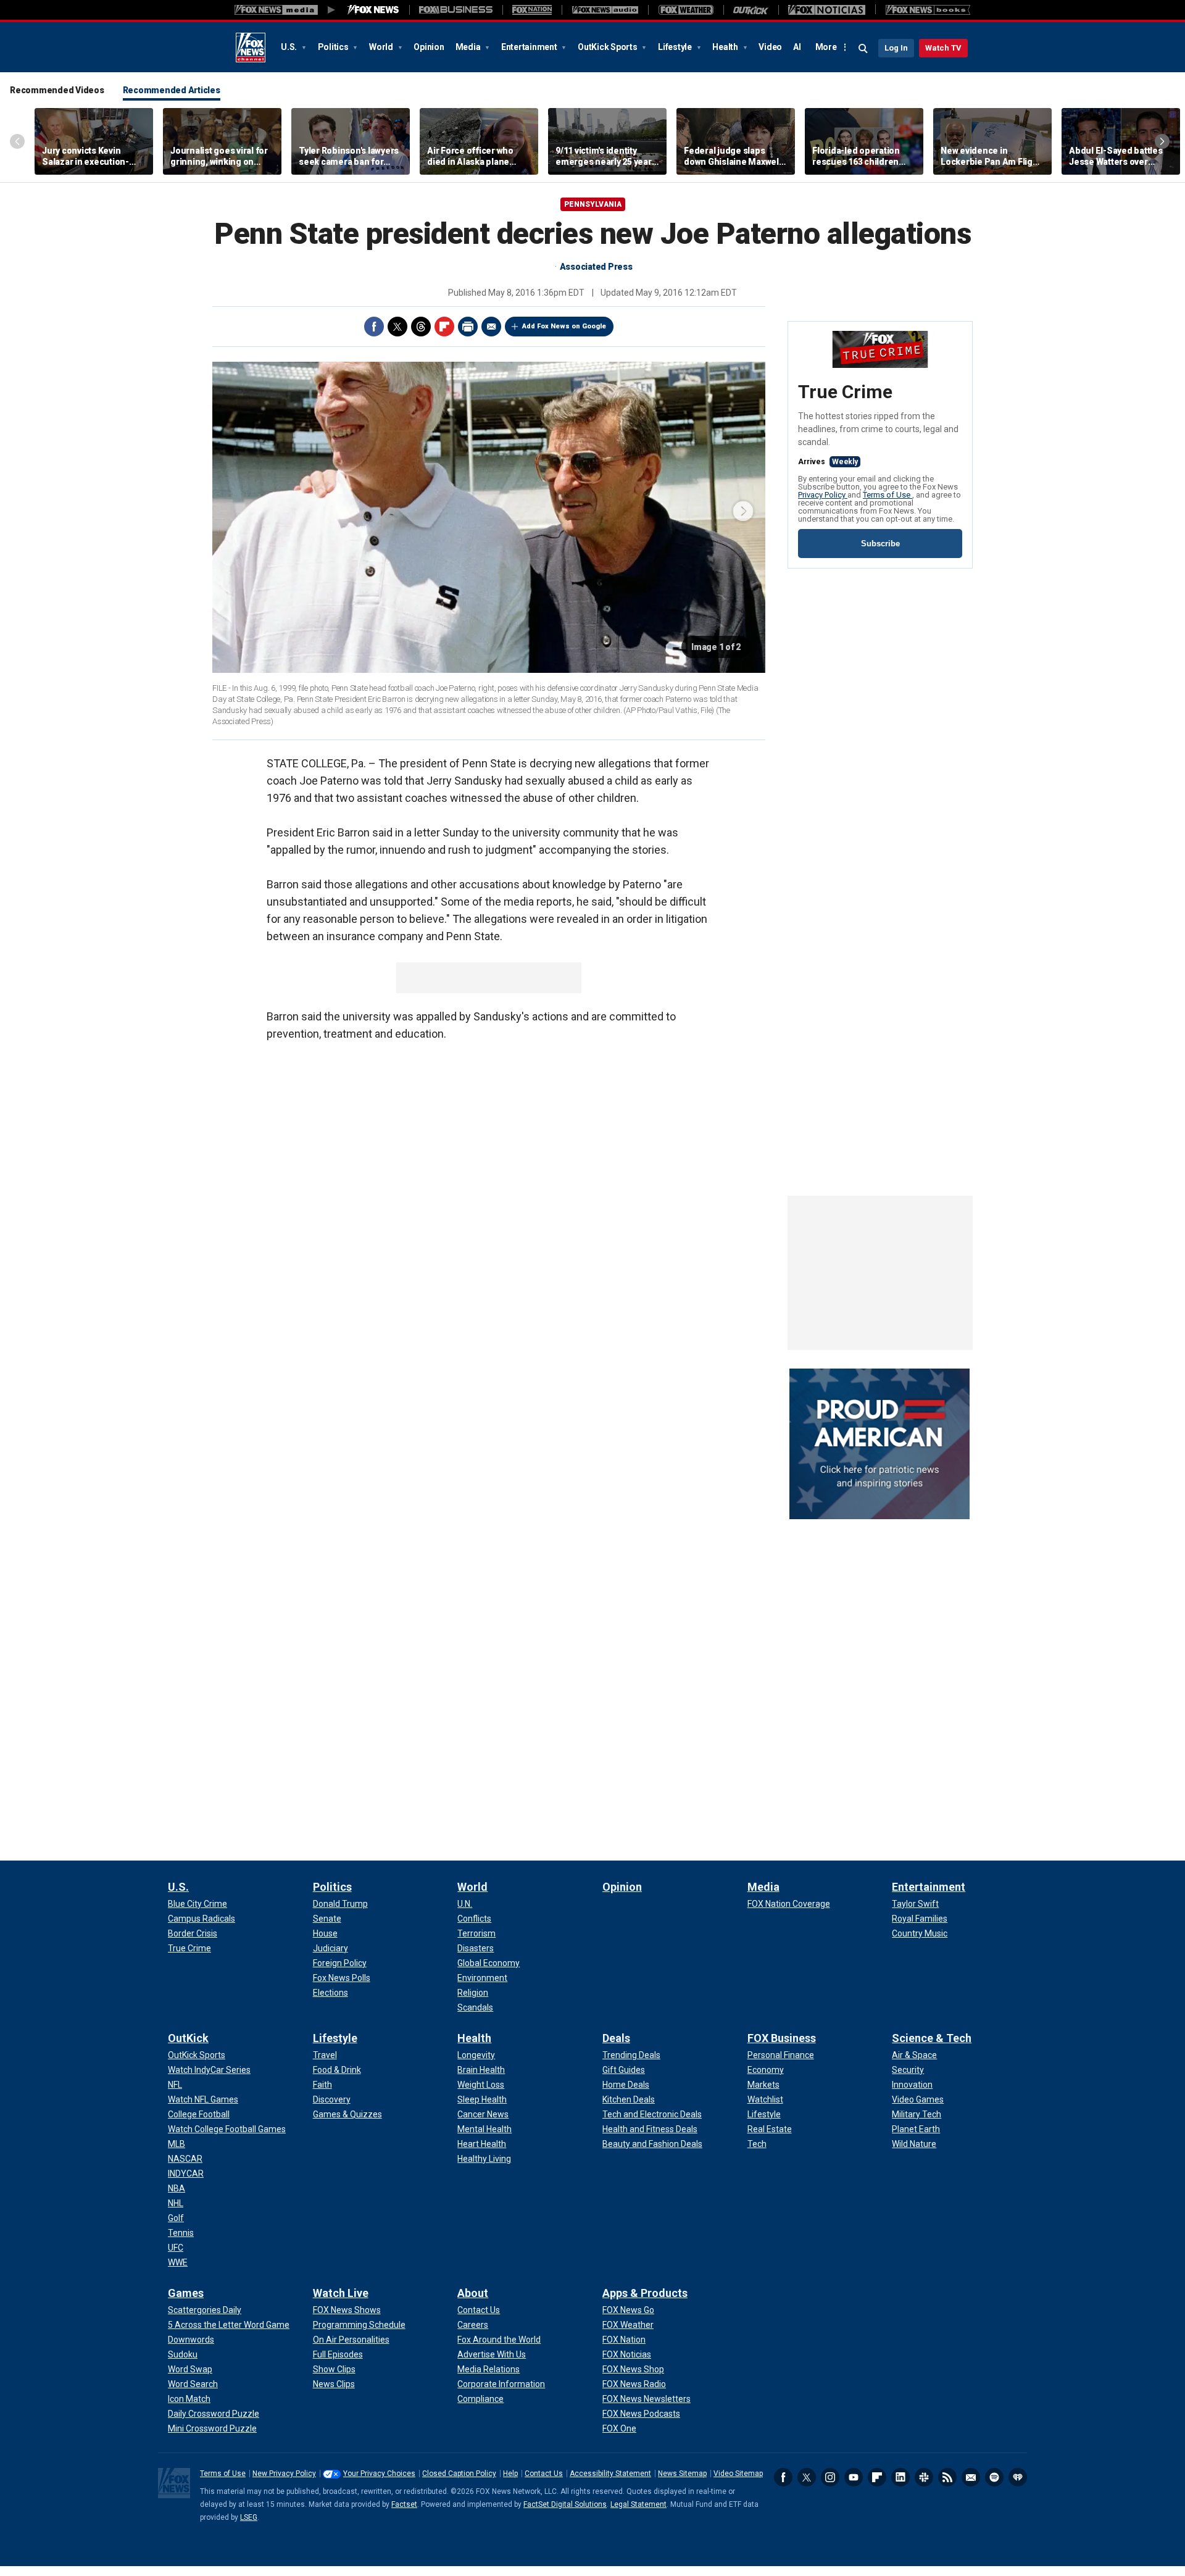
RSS (947, 2477)
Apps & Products (645, 2293)
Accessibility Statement (610, 2474)
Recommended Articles (172, 90)
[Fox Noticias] (827, 10)
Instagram (830, 2477)
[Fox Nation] (532, 10)
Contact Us (544, 2474)
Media (469, 47)
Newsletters (971, 2477)
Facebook (374, 327)
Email (491, 327)
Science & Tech (932, 2038)
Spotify (994, 2477)
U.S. (290, 47)
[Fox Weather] (686, 10)
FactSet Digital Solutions (565, 2504)
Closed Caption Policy (459, 2474)
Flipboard (444, 327)
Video (770, 47)
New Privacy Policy (284, 2474)
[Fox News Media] (373, 10)
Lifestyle (676, 47)
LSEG (249, 2517)
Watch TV (943, 48)
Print (468, 327)
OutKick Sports (608, 47)
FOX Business (782, 2038)
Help (510, 2474)
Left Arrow (17, 141)
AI (797, 47)
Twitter (397, 327)
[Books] (928, 10)
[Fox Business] (456, 10)
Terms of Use (888, 495)
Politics (334, 47)
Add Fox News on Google (564, 326)
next (743, 511)
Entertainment (530, 47)
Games (186, 2293)
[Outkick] (751, 10)
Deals (616, 2038)
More (826, 47)
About (473, 2293)
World (382, 47)
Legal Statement (638, 2504)
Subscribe (880, 544)
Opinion (429, 47)
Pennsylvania (593, 204)
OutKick (188, 2038)
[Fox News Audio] (605, 10)
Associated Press (596, 267)
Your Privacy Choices (379, 2474)
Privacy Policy (823, 495)
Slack (924, 2477)
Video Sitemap (738, 2474)
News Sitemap (682, 2474)
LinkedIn (900, 2477)
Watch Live (341, 2293)
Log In (896, 48)
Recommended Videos (57, 90)
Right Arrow (1162, 141)
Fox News (251, 48)
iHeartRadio (1018, 2477)
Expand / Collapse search (863, 49)
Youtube (854, 2477)
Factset (404, 2504)
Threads (421, 327)
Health (726, 47)
